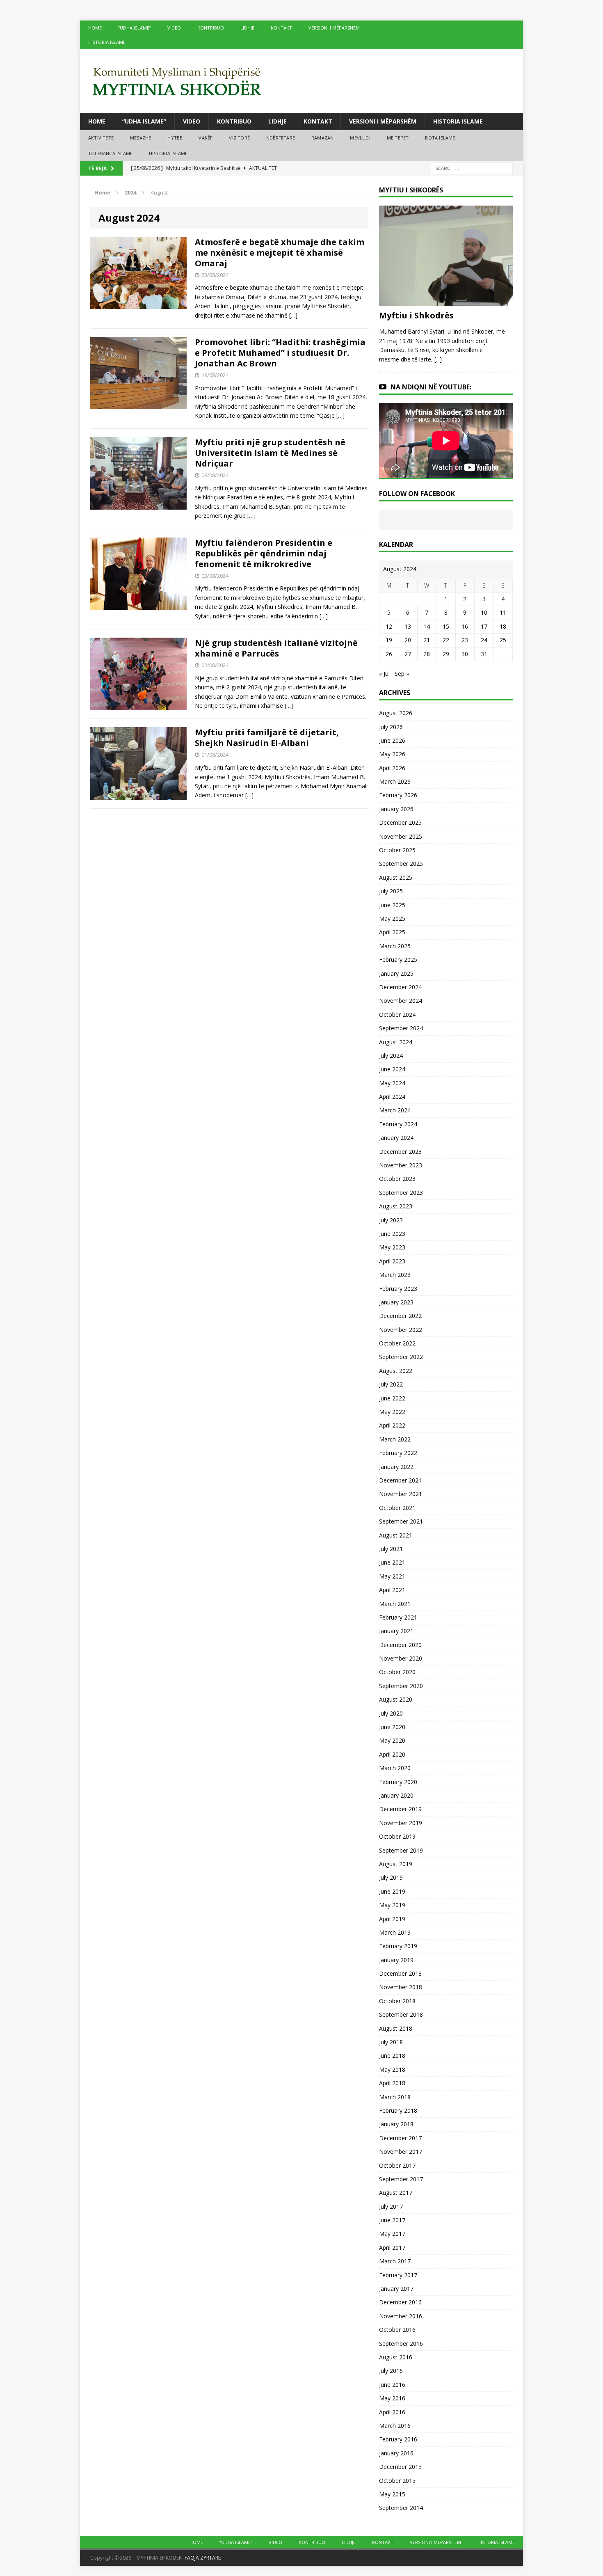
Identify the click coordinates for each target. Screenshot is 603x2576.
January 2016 (396, 2453)
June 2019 (392, 1891)
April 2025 (392, 932)
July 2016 (391, 2371)
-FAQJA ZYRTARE (202, 2558)
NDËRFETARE (281, 138)
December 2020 (400, 1645)
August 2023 (396, 1206)
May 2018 (392, 2069)
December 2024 (400, 987)
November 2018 (401, 1987)
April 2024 (392, 1097)
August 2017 (396, 2193)
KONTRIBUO (211, 28)
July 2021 (391, 1549)
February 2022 (398, 1453)
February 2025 (398, 960)
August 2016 (396, 2357)
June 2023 (392, 1234)
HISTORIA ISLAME (107, 42)
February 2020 (398, 1782)
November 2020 (401, 1658)
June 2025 (392, 905)
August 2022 (396, 1371)
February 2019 (398, 1946)
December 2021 (400, 1480)
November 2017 (401, 2152)
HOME (95, 28)
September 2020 (401, 1686)
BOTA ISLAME (440, 138)
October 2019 (397, 1836)
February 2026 (398, 795)
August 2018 (396, 2028)
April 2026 (392, 768)
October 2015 (397, 2481)
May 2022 (392, 1412)
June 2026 (392, 740)
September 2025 (401, 864)
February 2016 (398, 2439)
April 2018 (392, 2083)
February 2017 (398, 2275)
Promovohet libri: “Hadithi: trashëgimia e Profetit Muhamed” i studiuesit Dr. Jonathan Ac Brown (280, 353)
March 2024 (395, 1110)
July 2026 (391, 727)
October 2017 (397, 2165)
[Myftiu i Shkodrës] (446, 301)
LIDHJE (247, 28)
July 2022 (391, 1384)
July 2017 (391, 2207)
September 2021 (401, 1521)
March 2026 (395, 781)
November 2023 (401, 1165)
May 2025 (392, 919)
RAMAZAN (322, 138)
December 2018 (400, 1973)
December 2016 (400, 2302)
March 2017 (395, 2261)
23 (465, 640)
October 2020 (397, 1672)
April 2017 (392, 2248)
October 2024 (397, 1015)
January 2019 (396, 1960)
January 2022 (396, 1467)
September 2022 (401, 1357)
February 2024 (398, 1124)
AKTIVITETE (101, 138)
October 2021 (397, 1508)
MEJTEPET (398, 138)
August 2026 (396, 713)
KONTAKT (281, 28)
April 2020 (392, 1754)
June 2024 (392, 1069)
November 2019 (401, 1823)
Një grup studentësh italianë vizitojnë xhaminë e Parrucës (276, 648)
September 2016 (401, 2344)
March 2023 (395, 1275)
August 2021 (396, 1535)
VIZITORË (239, 138)
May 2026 (392, 754)
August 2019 (396, 1864)
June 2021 (392, 1562)
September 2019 (401, 1850)
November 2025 (401, 836)
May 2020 (392, 1740)
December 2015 (400, 2467)
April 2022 (392, 1425)
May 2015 (392, 2494)
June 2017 (392, 2220)
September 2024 (401, 1028)
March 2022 (395, 1439)
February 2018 (398, 2110)
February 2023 (398, 1289)
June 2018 (392, 2056)
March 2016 (395, 2426)
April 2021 (392, 1590)
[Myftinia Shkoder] (301, 81)
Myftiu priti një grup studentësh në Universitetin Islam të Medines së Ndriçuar (270, 453)
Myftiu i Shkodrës (416, 315)
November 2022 (401, 1330)
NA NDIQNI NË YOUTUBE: (431, 387)
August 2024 (396, 1042)
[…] (293, 315)
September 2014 (401, 2508)
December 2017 (400, 2138)
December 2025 (400, 822)
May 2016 (392, 2398)
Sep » (402, 674)
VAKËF (206, 138)
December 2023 (400, 1152)
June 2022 (392, 1398)
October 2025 (397, 850)
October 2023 (397, 1179)
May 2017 (392, 2234)
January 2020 (396, 1795)
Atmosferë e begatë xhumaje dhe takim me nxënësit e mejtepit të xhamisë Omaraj (280, 253)
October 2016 (397, 2330)
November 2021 (401, 1494)
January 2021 (396, 1631)
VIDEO (174, 28)
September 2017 (401, 2179)
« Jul (384, 674)
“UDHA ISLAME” (135, 28)
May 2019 (392, 1905)
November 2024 (401, 1001)
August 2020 (396, 1699)
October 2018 (397, 2001)
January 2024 (396, 1138)
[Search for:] (472, 168)
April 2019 (392, 1919)
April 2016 (392, 2412)
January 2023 (396, 1302)
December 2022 (400, 1316)
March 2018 (395, 2097)
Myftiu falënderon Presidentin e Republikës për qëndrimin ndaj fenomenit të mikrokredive (264, 553)
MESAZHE (140, 138)
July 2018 (391, 2042)
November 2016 (401, 2316)
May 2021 (392, 1576)
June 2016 (392, 2385)
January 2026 (396, 809)
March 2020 (395, 1768)
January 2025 (396, 973)
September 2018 (401, 2014)
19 (389, 640)
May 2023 (392, 1247)
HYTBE (175, 138)
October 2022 (397, 1343)
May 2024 (392, 1083)
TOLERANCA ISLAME (110, 153)
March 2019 (395, 1932)
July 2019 (391, 1877)
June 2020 (392, 1727)
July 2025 (391, 891)
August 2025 (396, 877)
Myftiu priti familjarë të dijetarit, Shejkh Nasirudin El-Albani (267, 738)
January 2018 (396, 2124)
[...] (438, 359)
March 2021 (395, 1604)
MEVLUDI (360, 138)
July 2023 (391, 1220)
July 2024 (391, 1056)
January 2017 (396, 2289)
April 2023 (392, 1261)
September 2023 (401, 1193)
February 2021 (398, 1617)
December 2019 (400, 1809)
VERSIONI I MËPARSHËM (334, 28)
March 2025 (395, 946)
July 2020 (391, 1713)
